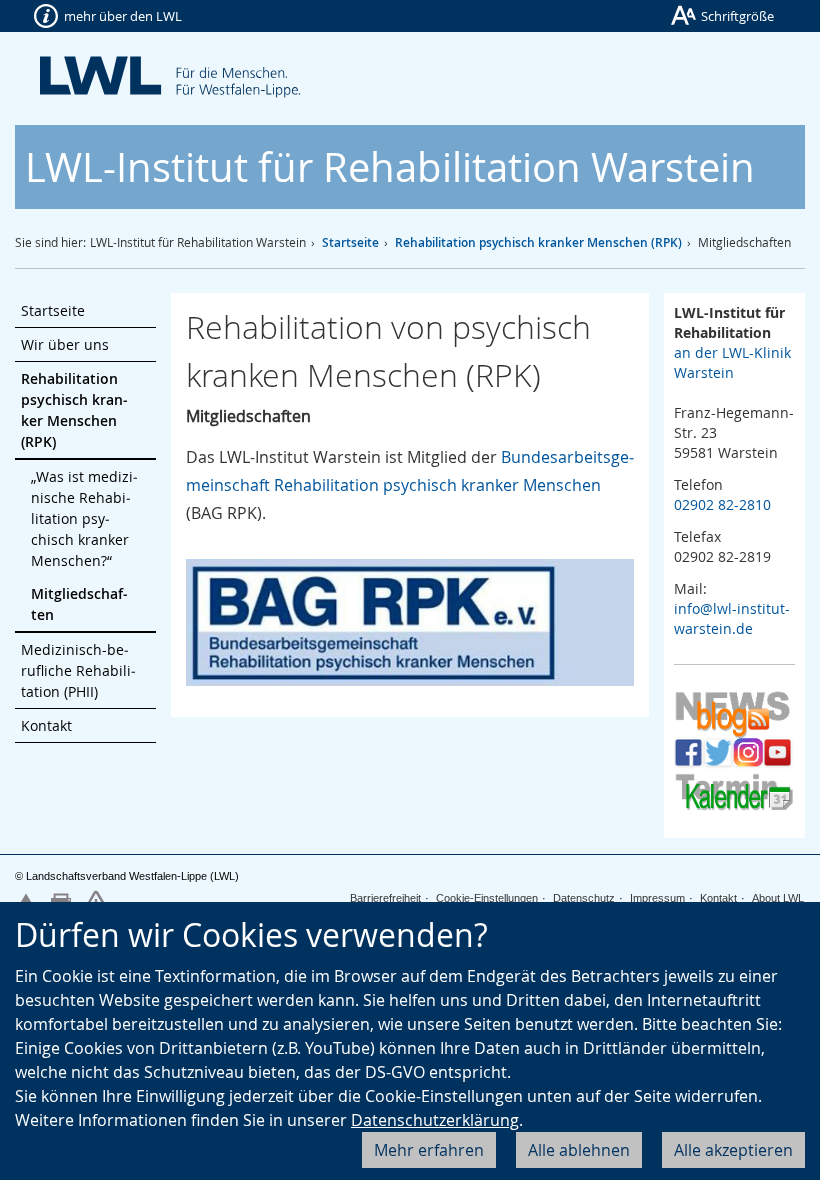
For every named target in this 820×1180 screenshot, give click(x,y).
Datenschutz (584, 898)
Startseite (350, 242)
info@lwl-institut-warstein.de (732, 618)
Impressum (657, 898)
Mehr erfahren (429, 1150)
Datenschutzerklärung (435, 1120)
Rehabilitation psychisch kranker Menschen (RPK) (538, 242)
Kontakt (46, 725)
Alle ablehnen (579, 1150)
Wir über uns (65, 344)
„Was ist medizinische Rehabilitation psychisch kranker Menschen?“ (84, 518)
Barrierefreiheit (385, 898)
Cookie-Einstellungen (487, 898)
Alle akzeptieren (733, 1150)
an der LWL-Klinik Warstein (732, 362)
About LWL (778, 898)
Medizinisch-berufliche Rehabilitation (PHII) (78, 670)
